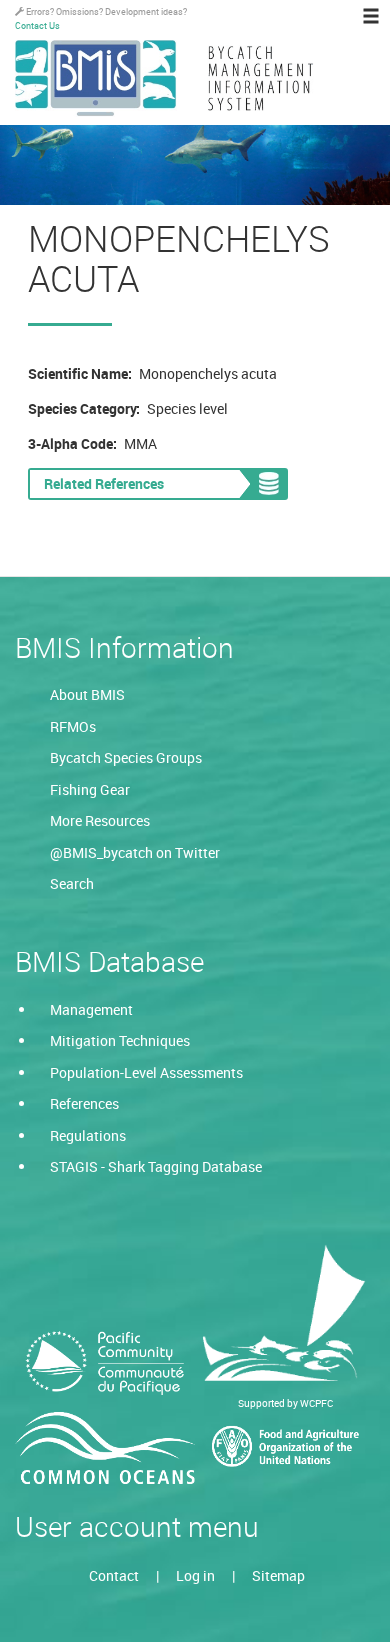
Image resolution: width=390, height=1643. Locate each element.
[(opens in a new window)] (105, 1364)
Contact (114, 1575)
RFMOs (73, 726)
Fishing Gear (90, 789)
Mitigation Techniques (120, 1040)
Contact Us (37, 25)
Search (72, 883)
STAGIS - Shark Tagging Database (156, 1166)
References (84, 1103)
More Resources (100, 820)
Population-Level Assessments (146, 1072)
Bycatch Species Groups (126, 757)
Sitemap (278, 1575)
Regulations (88, 1135)
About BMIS (87, 694)
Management (91, 1009)
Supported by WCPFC (285, 1403)
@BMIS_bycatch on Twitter (135, 852)
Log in (195, 1575)
